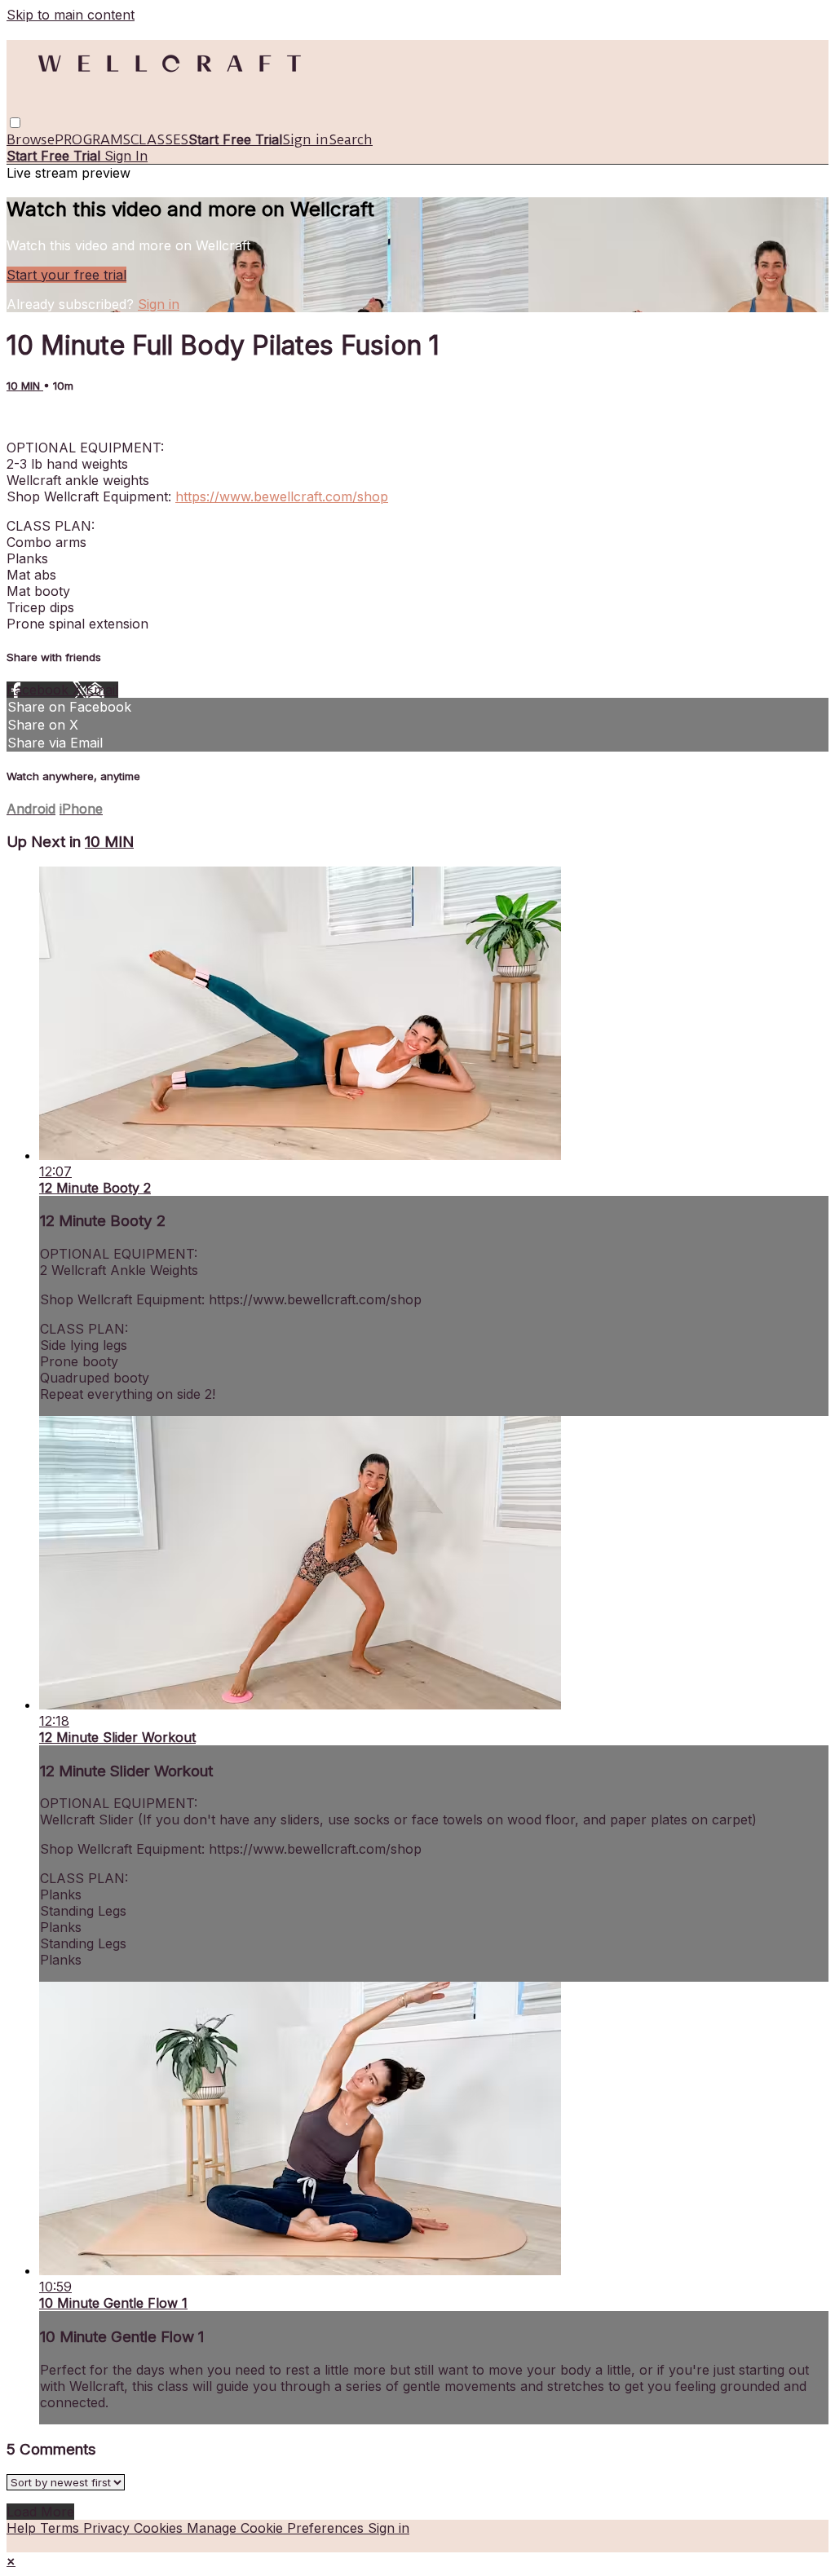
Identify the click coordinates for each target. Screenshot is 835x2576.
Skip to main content (71, 15)
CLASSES (159, 139)
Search (351, 139)
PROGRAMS (93, 139)
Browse (31, 139)
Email (102, 690)
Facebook (40, 690)
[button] (15, 123)
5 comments (44, 418)
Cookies (160, 2528)
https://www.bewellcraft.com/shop (282, 496)
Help (23, 2528)
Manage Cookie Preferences (277, 2528)
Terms (62, 2528)
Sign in (305, 139)
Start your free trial (66, 275)
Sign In (126, 156)
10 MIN (25, 386)
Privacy (108, 2528)
